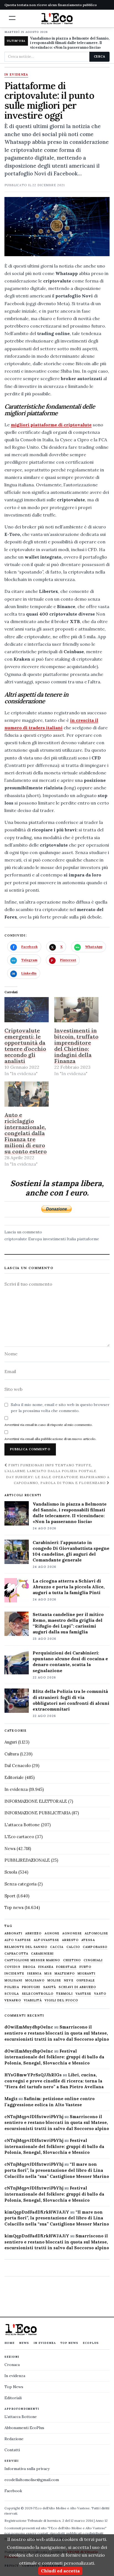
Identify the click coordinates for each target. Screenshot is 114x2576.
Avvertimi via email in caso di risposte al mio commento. (49, 1425)
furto (85, 1967)
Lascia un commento (23, 1232)
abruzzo (33, 1933)
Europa (35, 1239)
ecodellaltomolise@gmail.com (32, 2480)
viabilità (33, 2000)
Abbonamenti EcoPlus (24, 2428)
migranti (87, 1974)
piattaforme (88, 1239)
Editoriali (13, 2398)
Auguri (11, 1742)
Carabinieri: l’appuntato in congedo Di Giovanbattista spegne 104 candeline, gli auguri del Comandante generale (71, 1551)
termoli (64, 1994)
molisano (35, 1980)
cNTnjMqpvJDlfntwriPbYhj (34, 2117)
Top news (14, 1907)
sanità (50, 1987)
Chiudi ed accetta (60, 2571)
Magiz (11, 2099)
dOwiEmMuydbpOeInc (29, 2027)
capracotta (16, 1954)
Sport (10, 1896)
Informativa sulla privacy (27, 2469)
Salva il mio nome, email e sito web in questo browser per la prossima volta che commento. (60, 1408)
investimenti (54, 1239)
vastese (84, 1994)
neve (69, 1980)
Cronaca (12, 2365)
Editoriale (14, 1777)
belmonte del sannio (26, 1947)
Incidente (14, 1974)
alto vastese (18, 1940)
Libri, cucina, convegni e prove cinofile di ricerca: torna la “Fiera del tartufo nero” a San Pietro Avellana (54, 2081)
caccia (57, 1947)
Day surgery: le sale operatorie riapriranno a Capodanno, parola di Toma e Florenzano (58, 1480)
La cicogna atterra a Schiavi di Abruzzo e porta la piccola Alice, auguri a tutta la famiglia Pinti (69, 1587)
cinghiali (93, 1960)
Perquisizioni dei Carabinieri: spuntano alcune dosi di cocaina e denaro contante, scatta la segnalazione (70, 1661)
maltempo (65, 1974)
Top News (69, 2343)
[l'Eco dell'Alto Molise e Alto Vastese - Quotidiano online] (57, 19)
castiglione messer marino (32, 1960)
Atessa (88, 1940)
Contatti (12, 2450)
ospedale (86, 1980)
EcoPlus (91, 2343)
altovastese (46, 1940)
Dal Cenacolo (18, 1766)
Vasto (100, 1994)
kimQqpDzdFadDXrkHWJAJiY (37, 2212)
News (10, 1849)
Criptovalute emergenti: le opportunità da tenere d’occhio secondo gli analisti (25, 1046)
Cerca (99, 56)
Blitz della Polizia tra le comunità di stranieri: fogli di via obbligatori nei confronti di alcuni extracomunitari (71, 1700)
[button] (12, 18)
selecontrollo (38, 1994)
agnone (52, 1933)
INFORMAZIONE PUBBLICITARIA (37, 1813)
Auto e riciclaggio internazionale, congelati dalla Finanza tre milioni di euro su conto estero (26, 1133)
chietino (72, 1960)
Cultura (12, 1754)
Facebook (13, 2491)
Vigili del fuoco (61, 2000)
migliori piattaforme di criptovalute (51, 425)
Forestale (66, 1967)
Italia (71, 1239)
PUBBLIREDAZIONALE (27, 1860)
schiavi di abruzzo (77, 1987)
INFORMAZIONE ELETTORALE (36, 1801)
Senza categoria (20, 1884)
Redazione (14, 2439)
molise (54, 1980)
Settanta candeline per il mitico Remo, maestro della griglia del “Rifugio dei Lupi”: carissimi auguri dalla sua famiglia (68, 1623)
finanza (46, 1967)
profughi (31, 1987)
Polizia (12, 1987)
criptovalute (16, 1239)
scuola (12, 1994)
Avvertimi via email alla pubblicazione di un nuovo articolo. (50, 1439)
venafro (13, 2000)
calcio (73, 1947)
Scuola (11, 1872)
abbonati (13, 1933)
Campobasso (95, 1947)
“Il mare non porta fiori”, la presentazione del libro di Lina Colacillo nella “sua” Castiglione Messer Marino (57, 2170)
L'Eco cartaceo (19, 1837)
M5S (48, 1974)
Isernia (34, 1974)
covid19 (12, 1967)
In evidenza (16, 75)
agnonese (72, 1933)
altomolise (96, 1933)
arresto (70, 1940)
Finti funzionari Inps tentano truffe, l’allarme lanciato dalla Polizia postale (50, 1468)
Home (10, 2343)
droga (29, 1967)
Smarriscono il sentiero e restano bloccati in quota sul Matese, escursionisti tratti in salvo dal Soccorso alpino (57, 2033)
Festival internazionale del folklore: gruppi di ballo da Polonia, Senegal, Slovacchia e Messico (54, 2057)
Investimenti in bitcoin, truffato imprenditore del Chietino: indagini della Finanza (76, 1046)
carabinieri (42, 1954)
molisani (13, 1980)
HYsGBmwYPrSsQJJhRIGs (33, 2075)
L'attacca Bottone (22, 1825)
